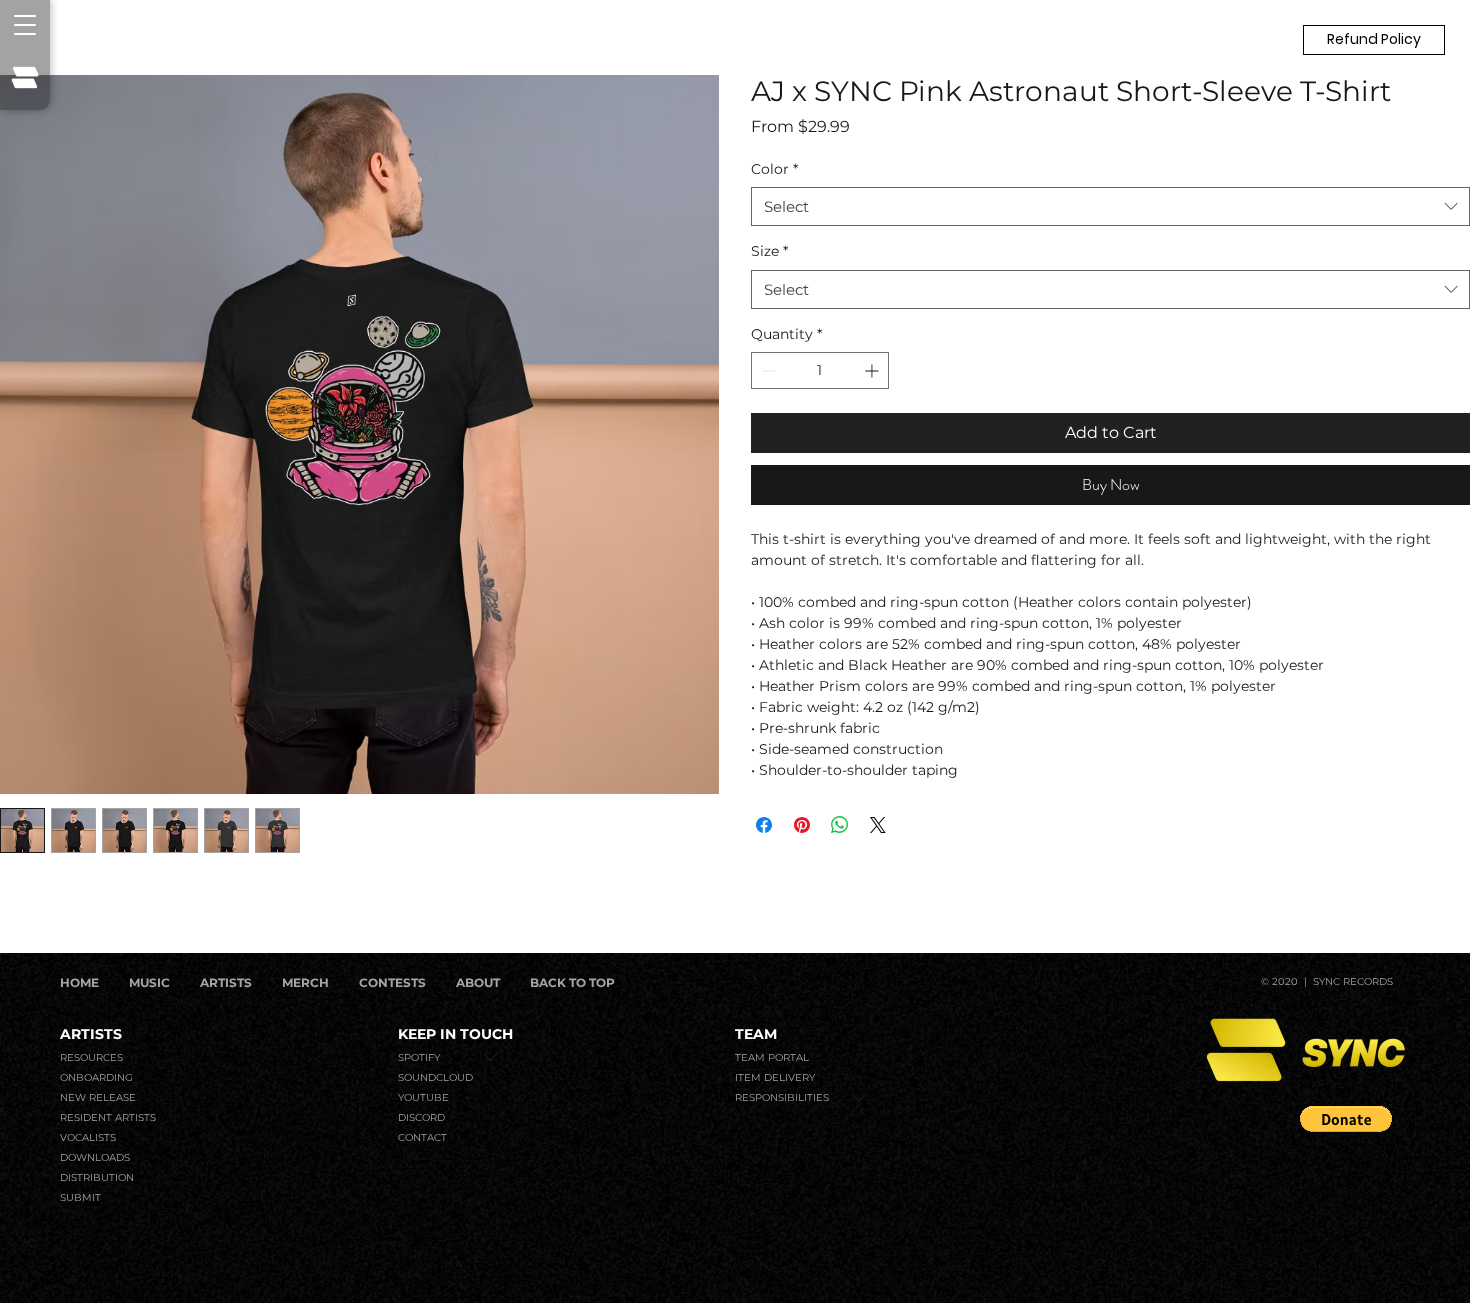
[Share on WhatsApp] (840, 825)
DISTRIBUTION (97, 1177)
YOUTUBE (423, 1097)
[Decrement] (766, 370)
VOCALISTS (88, 1137)
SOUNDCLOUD (435, 1077)
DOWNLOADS (95, 1157)
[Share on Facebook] (764, 825)
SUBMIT (80, 1197)
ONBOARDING (96, 1077)
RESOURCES (91, 1057)
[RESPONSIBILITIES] (860, 1098)
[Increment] (873, 370)
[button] (1374, 40)
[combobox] (1110, 206)
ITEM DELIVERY (775, 1077)
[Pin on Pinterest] (802, 825)
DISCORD (421, 1117)
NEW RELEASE (98, 1097)
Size (769, 251)
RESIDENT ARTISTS (108, 1117)
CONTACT (422, 1137)
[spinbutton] (820, 370)
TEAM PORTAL (772, 1057)
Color (774, 169)
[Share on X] (878, 825)
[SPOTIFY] (491, 1058)
